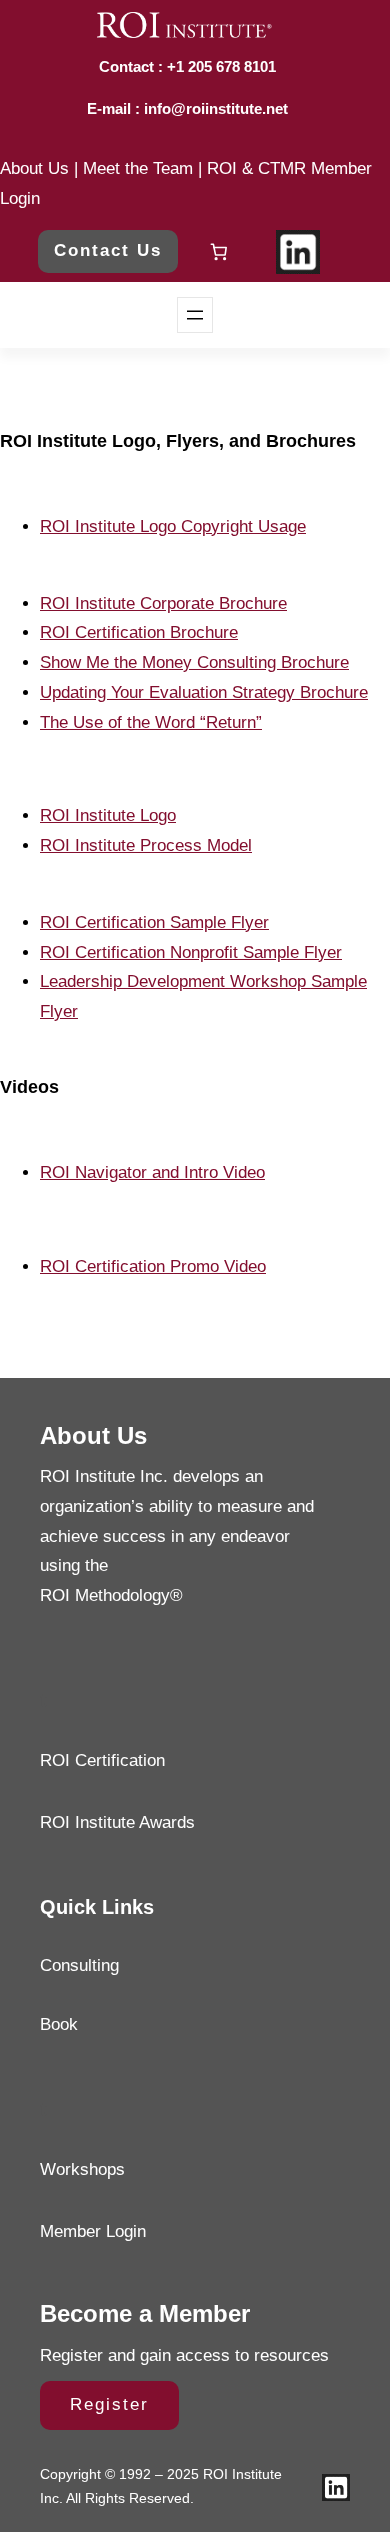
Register (109, 2404)
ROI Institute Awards (117, 1822)
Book (59, 2024)
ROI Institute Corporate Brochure (163, 603)
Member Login (93, 2231)
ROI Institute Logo (108, 815)
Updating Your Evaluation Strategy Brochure (204, 692)
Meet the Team (138, 168)
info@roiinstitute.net (214, 108)
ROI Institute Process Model (146, 845)
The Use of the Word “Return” (151, 722)
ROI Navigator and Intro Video (152, 1172)
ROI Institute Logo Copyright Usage (173, 526)
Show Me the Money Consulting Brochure (194, 662)
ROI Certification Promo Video (153, 1266)
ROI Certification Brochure (139, 632)
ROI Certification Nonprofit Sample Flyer (191, 952)
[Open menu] (195, 315)
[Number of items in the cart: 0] (219, 252)
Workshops (82, 2169)
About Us (34, 168)
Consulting (79, 1965)
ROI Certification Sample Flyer (154, 922)
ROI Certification (102, 1760)
